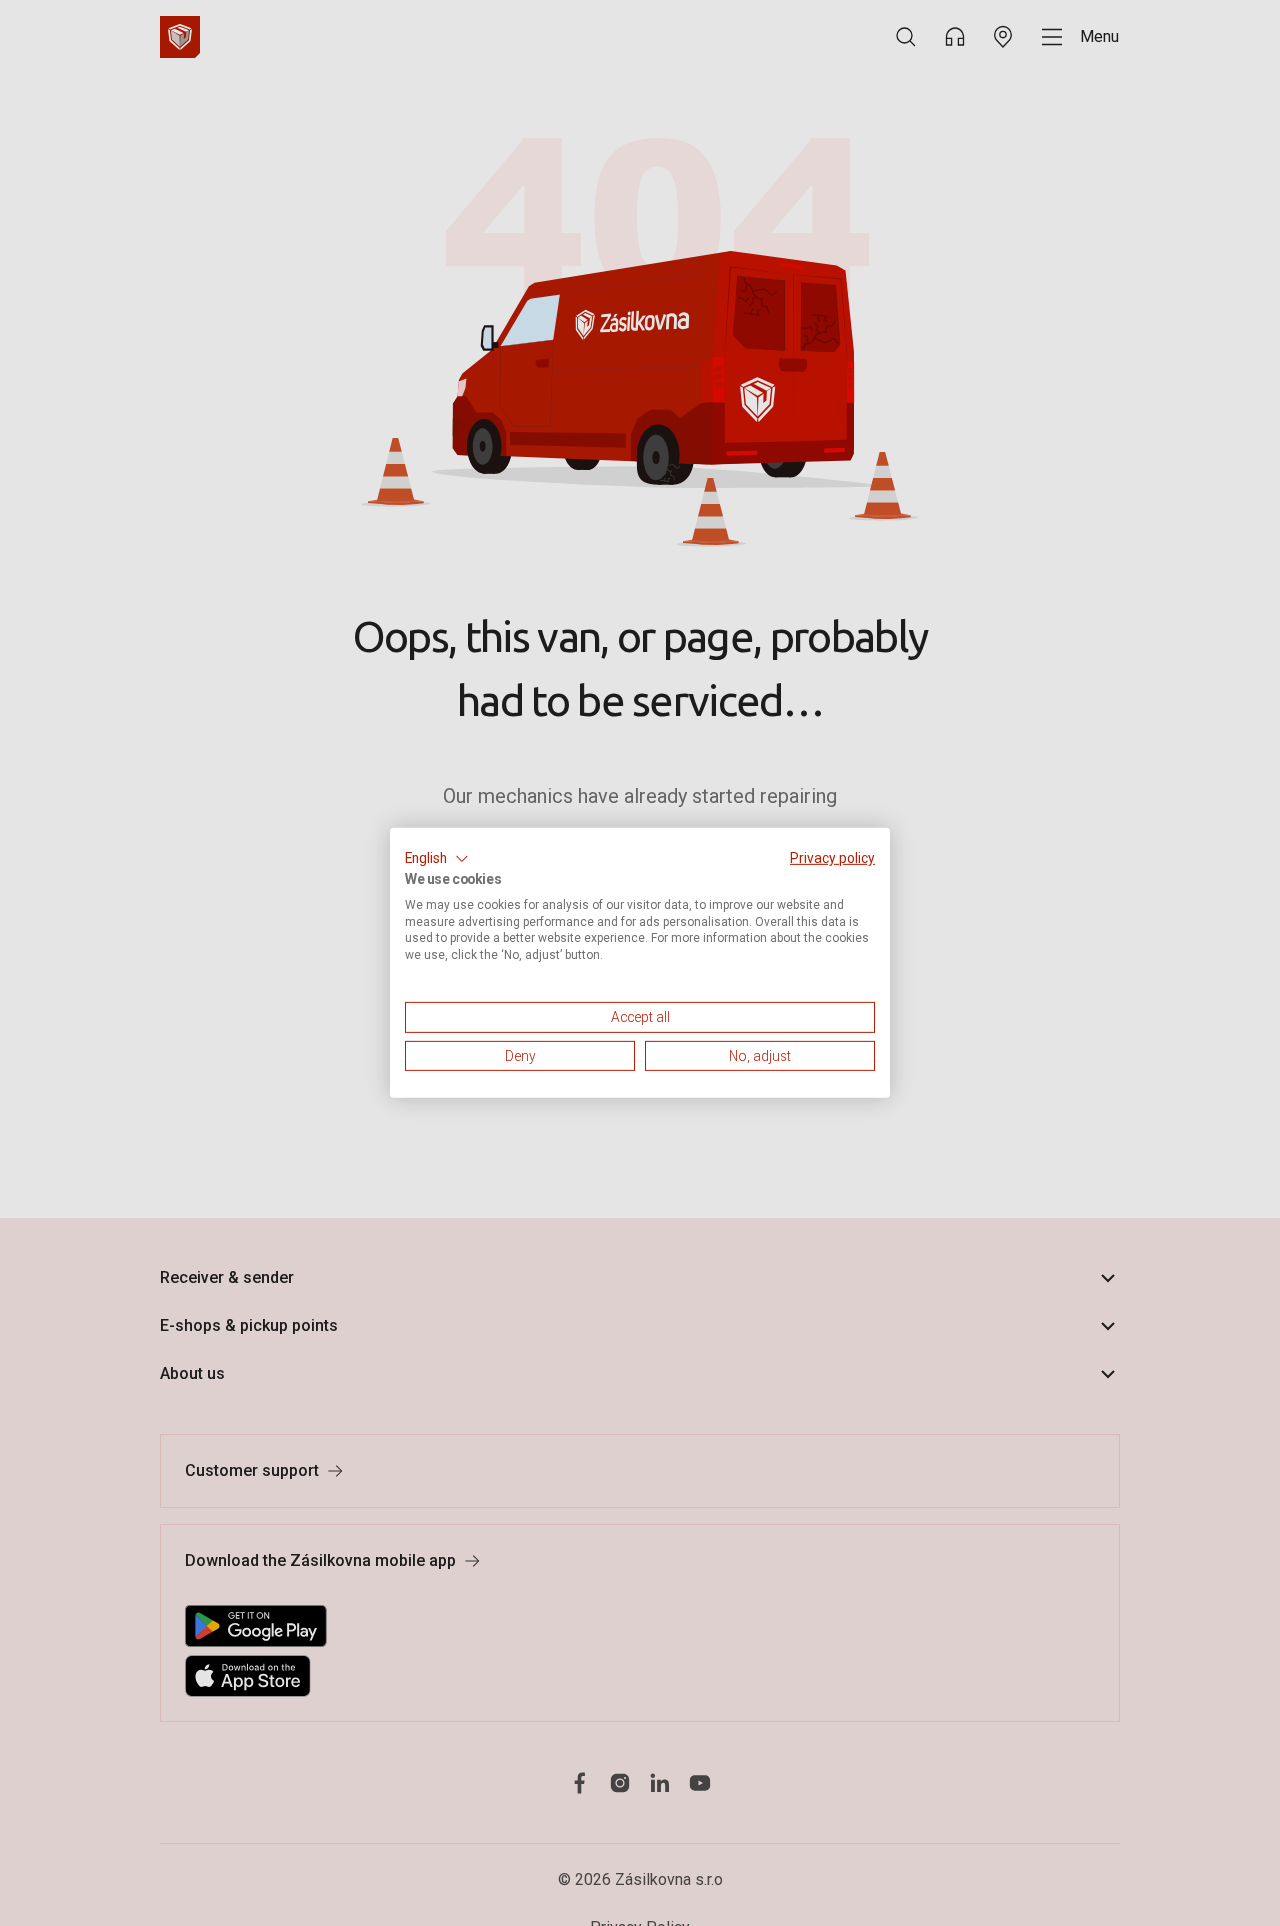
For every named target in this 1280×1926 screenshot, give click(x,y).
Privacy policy (832, 858)
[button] (437, 859)
